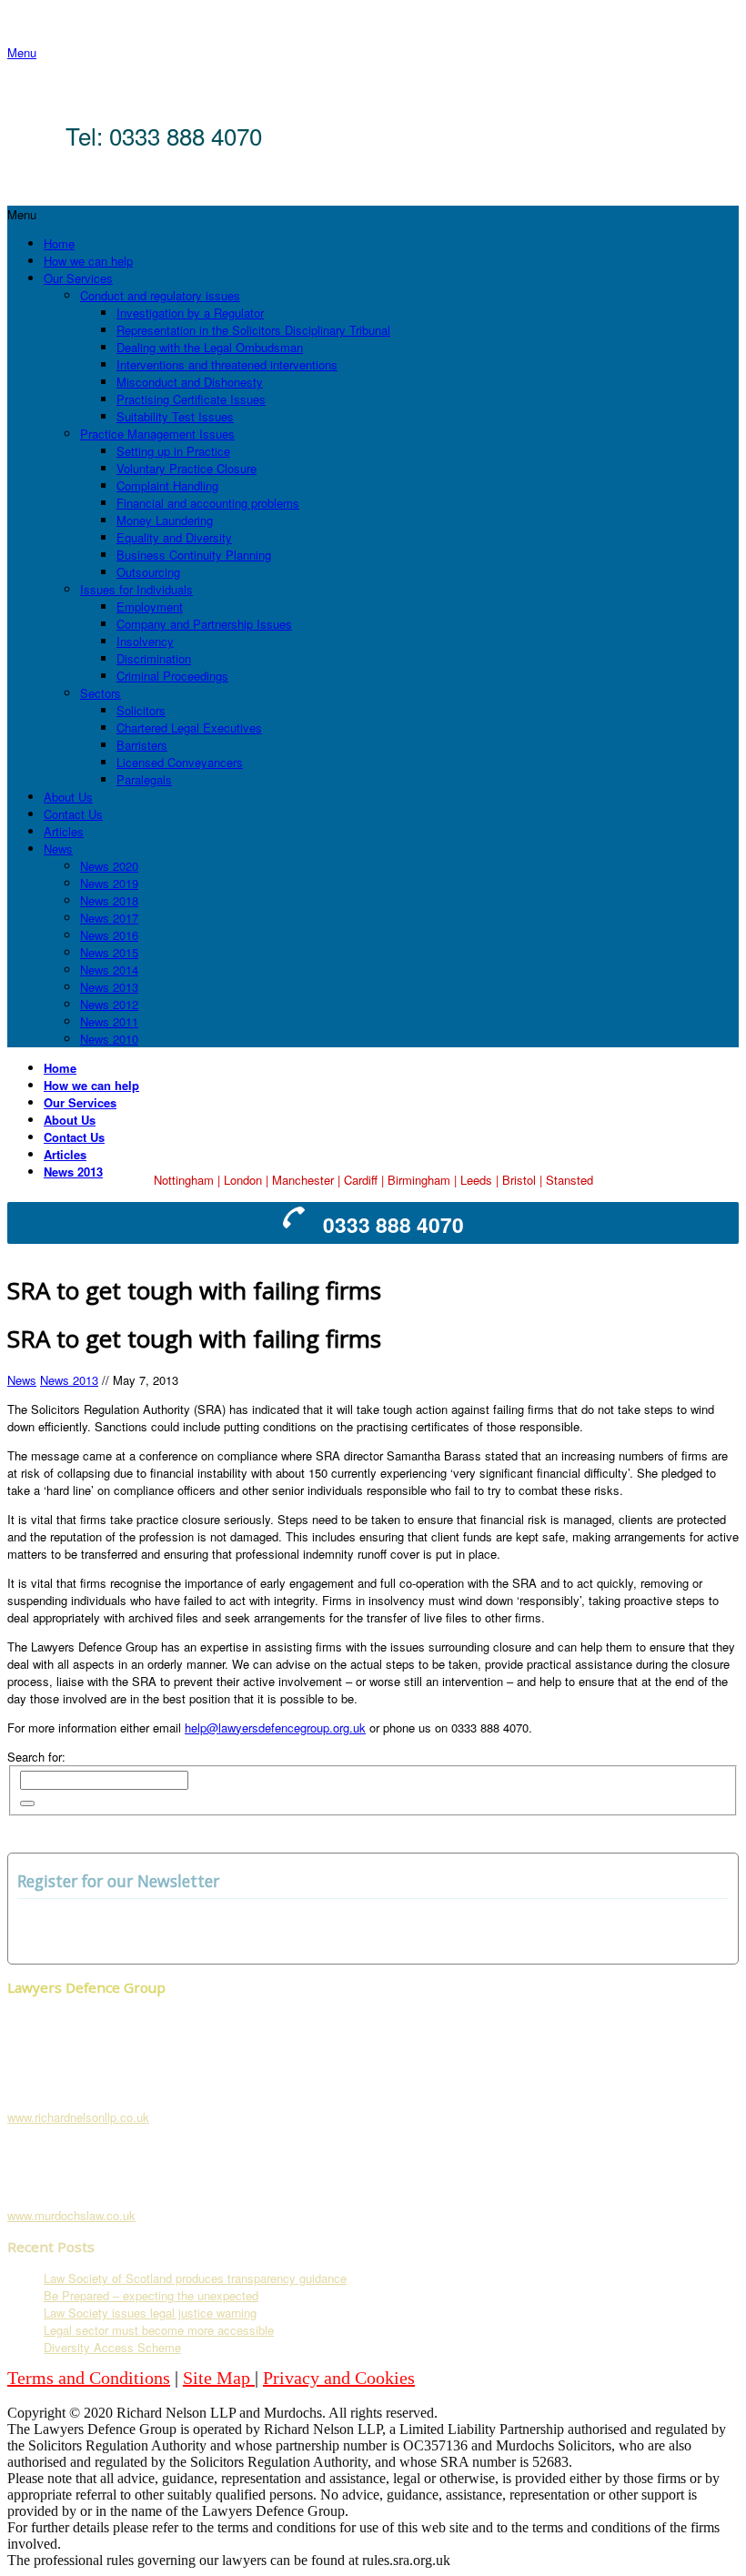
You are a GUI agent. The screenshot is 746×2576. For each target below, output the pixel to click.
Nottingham (184, 1180)
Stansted (570, 1180)
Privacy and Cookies (339, 2378)
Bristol (519, 1180)
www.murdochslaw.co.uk (71, 2215)
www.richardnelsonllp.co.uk (78, 2117)
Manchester (303, 1180)
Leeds (476, 1180)
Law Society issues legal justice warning (150, 2313)
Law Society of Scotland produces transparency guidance (195, 2278)
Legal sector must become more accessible (159, 2330)
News (22, 1380)
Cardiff (361, 1180)
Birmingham (419, 1180)
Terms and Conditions (89, 2378)
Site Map (219, 2378)
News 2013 (69, 1380)
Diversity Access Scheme (112, 2347)
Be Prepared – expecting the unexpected (151, 2295)
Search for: (36, 1757)
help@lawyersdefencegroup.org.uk (275, 1727)
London (243, 1180)
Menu (22, 52)
